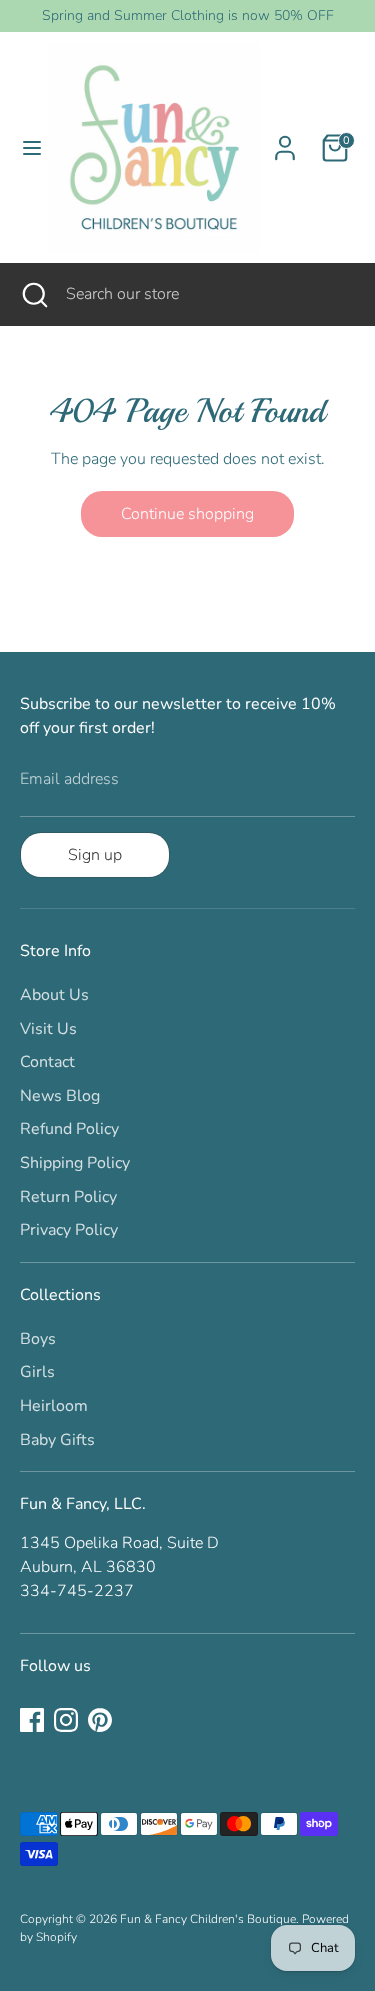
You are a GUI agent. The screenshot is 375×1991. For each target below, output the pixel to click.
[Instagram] (66, 1720)
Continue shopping (187, 514)
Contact (47, 1062)
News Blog (60, 1096)
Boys (38, 1339)
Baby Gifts (57, 1440)
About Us (54, 995)
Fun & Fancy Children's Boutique (208, 1919)
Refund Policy (69, 1129)
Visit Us (48, 1029)
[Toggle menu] (25, 148)
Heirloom (54, 1406)
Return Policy (68, 1197)
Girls (37, 1372)
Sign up (95, 855)
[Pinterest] (100, 1720)
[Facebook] (32, 1720)
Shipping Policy (75, 1163)
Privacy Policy (69, 1230)
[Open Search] (33, 294)
